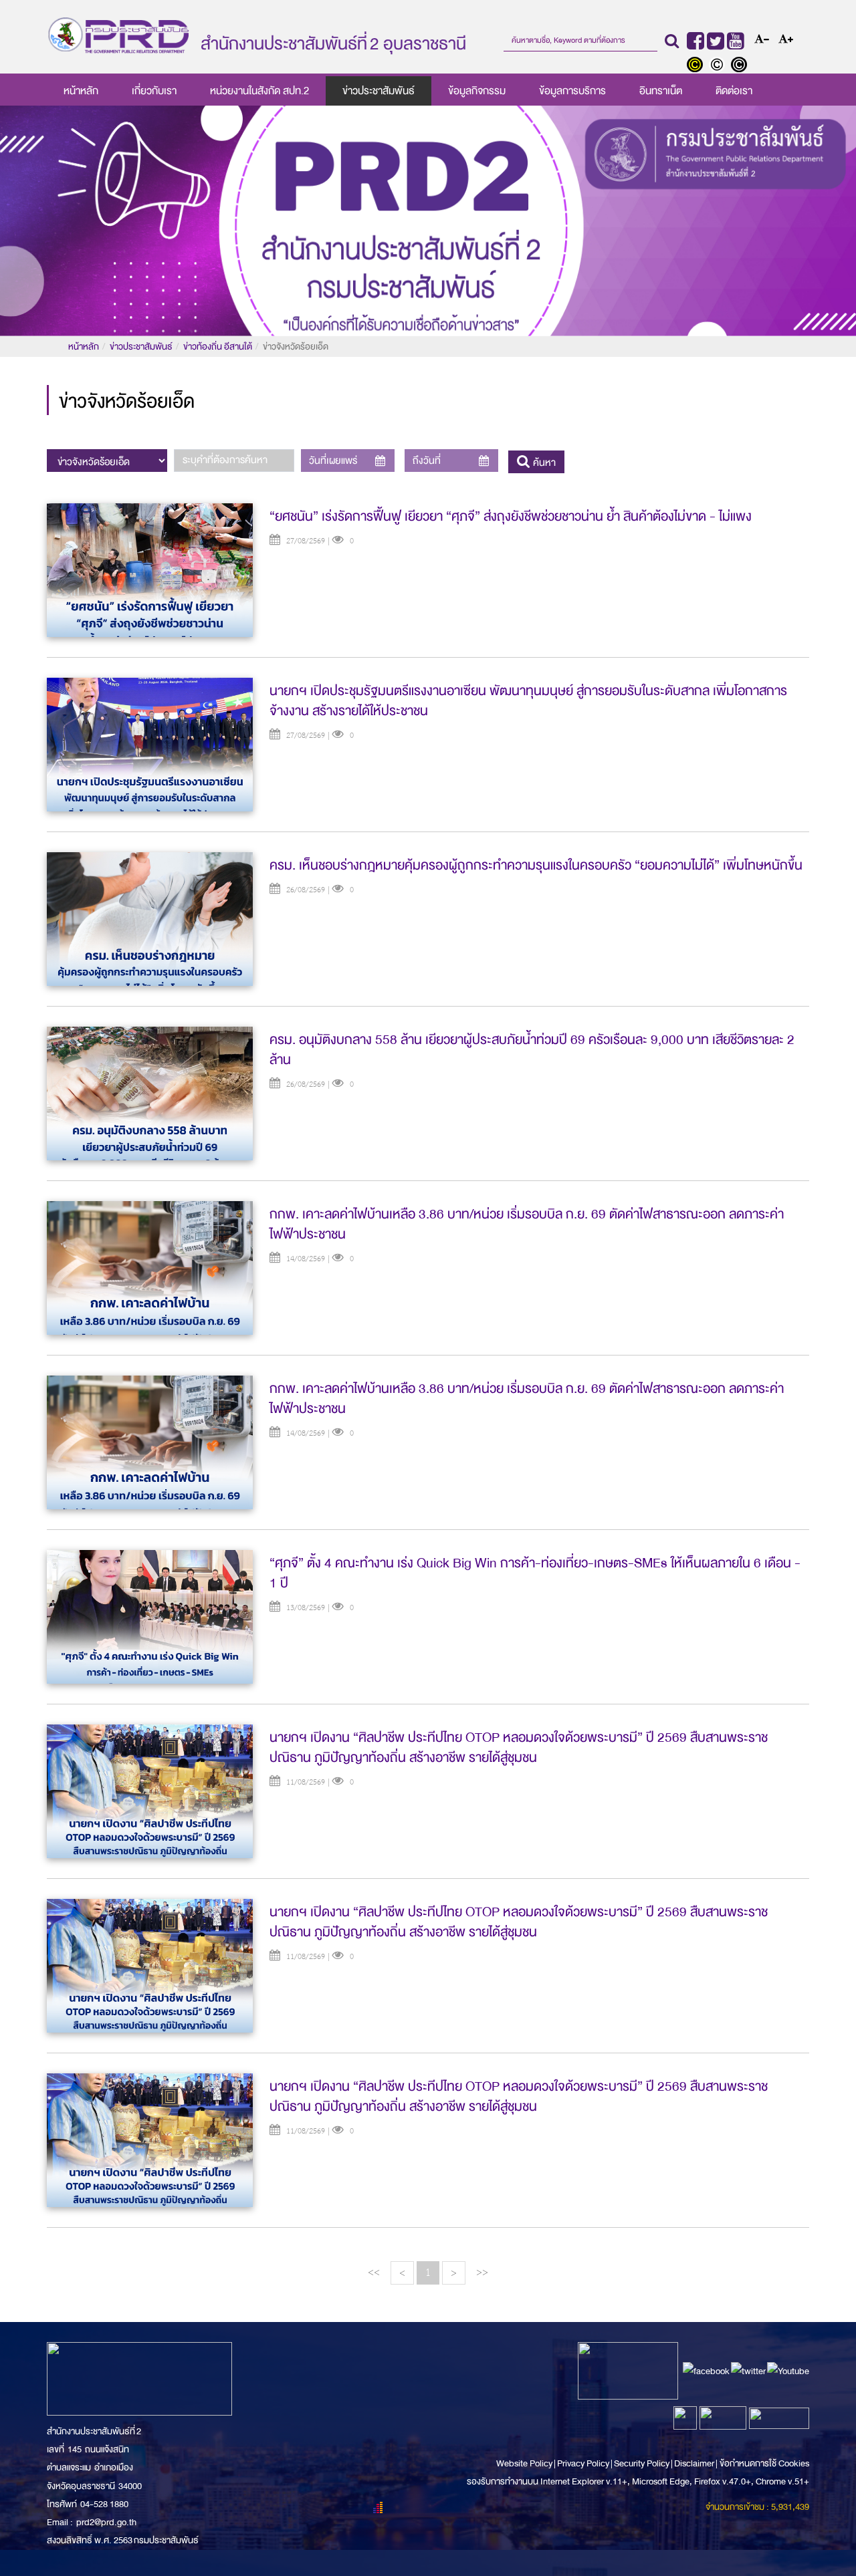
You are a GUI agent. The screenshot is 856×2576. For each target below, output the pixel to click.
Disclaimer (695, 2463)
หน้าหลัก (81, 91)
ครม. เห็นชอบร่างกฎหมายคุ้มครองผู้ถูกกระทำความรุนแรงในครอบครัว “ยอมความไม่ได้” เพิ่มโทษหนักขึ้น (536, 865)
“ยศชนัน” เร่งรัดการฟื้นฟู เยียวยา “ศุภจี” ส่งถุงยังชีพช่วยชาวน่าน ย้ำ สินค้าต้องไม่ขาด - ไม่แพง (511, 516)
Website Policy (525, 2463)
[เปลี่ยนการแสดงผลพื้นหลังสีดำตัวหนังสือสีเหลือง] (698, 66)
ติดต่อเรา (734, 91)
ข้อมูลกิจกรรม (477, 91)
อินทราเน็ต (661, 91)
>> (482, 2272)
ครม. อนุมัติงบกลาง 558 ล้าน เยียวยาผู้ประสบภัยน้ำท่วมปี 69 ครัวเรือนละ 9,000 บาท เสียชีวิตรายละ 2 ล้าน (532, 1050)
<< (374, 2272)
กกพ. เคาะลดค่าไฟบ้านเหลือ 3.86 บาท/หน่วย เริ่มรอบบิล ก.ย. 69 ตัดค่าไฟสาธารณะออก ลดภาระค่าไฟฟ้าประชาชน (527, 1224)
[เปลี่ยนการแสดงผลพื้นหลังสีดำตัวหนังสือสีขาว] (741, 66)
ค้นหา (543, 463)
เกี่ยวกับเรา (154, 91)
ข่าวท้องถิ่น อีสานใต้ (218, 347)
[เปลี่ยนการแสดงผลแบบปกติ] (720, 66)
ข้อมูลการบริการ (572, 91)
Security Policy (642, 2463)
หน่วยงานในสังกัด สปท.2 (259, 91)
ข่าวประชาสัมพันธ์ (379, 91)
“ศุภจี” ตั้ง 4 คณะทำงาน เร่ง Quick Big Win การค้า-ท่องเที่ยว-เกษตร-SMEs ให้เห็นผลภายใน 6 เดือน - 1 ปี (535, 1573)
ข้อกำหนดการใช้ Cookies (764, 2463)
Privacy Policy (583, 2463)
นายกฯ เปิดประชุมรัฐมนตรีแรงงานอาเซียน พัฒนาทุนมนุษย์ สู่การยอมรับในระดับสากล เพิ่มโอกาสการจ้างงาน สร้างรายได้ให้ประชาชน (528, 701)
